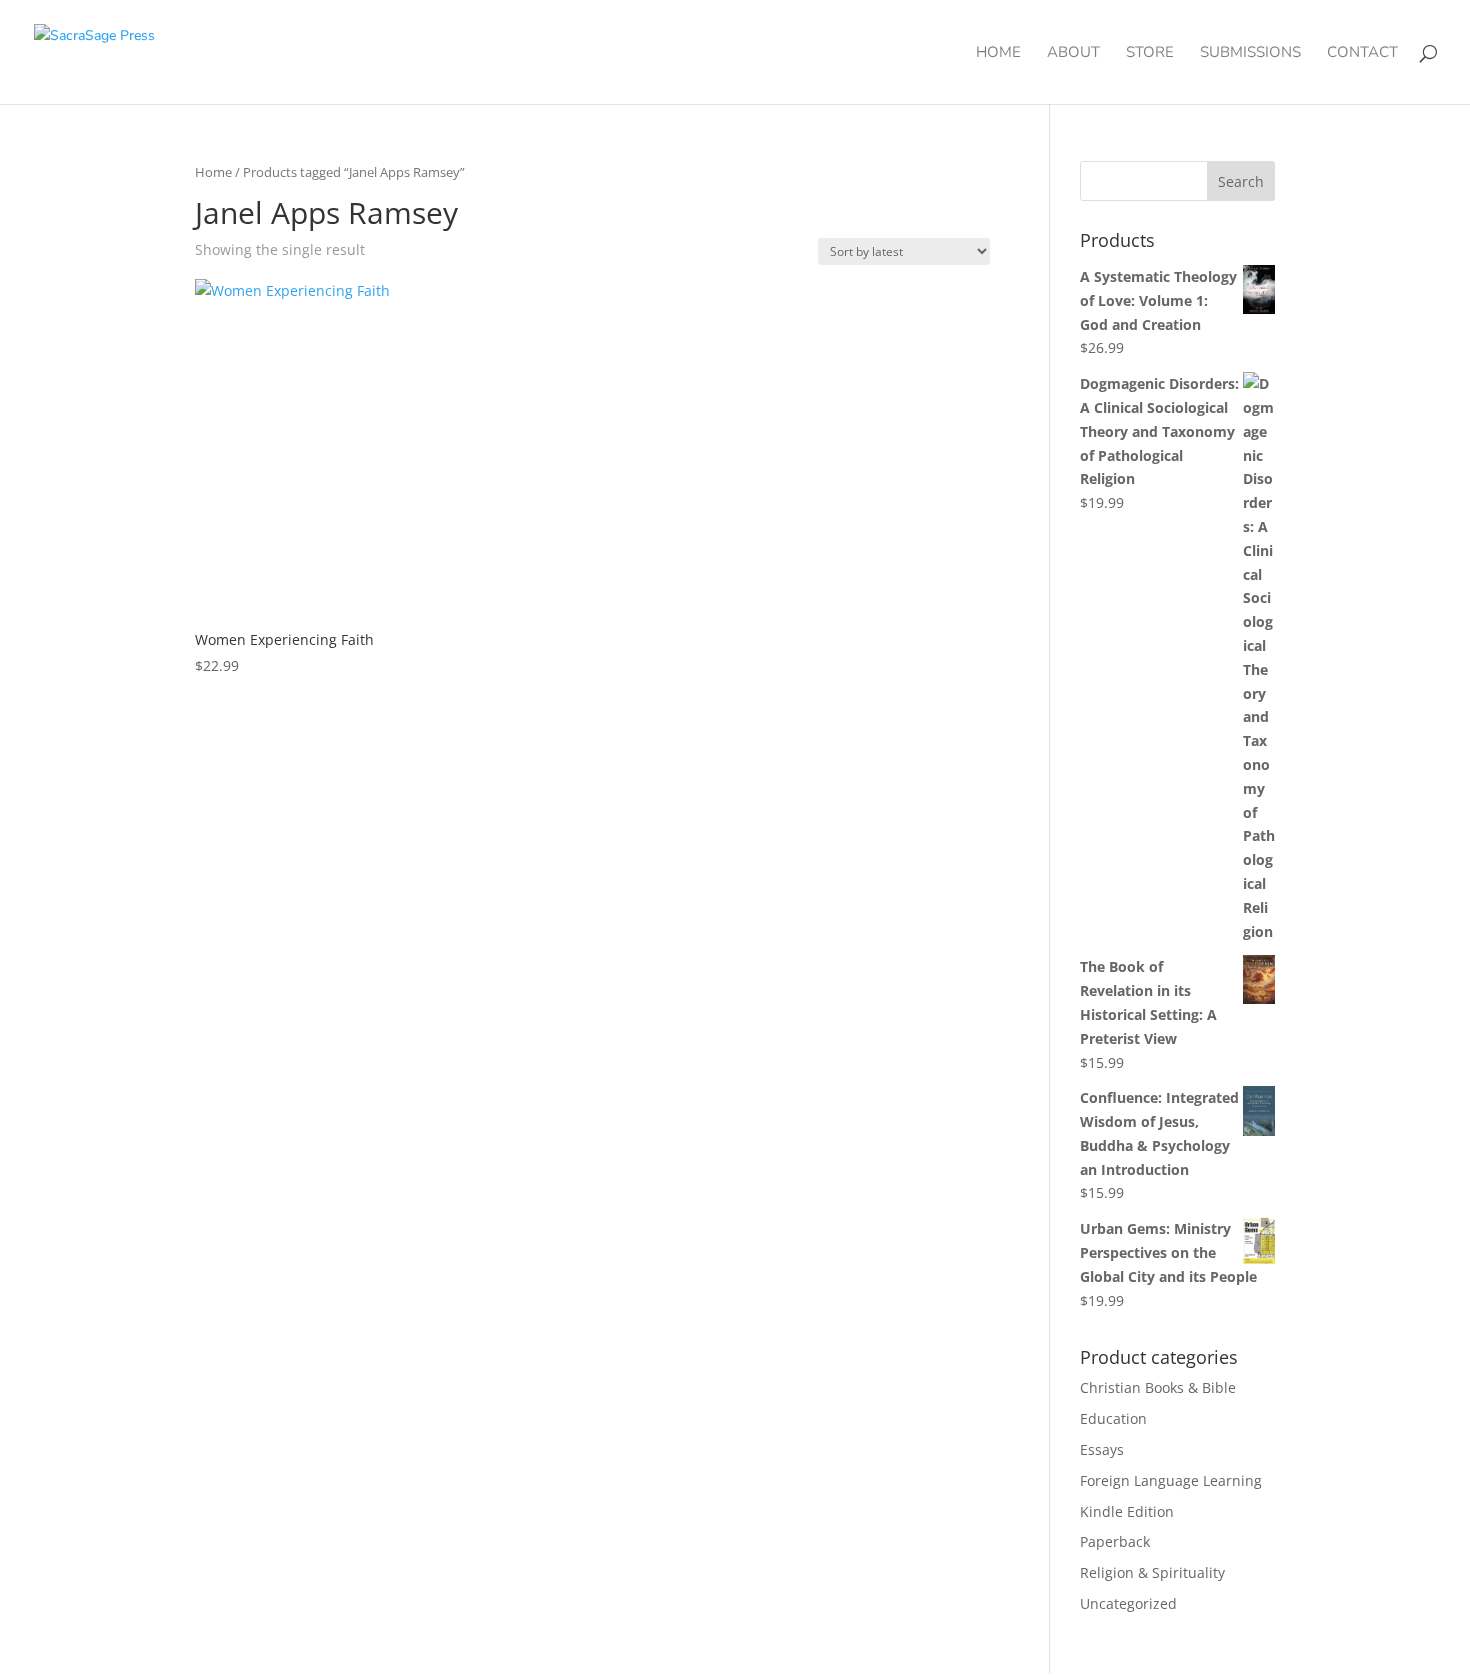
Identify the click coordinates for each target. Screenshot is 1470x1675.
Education (1113, 1418)
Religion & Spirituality (1152, 1572)
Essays (1102, 1449)
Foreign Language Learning (1171, 1480)
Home (998, 53)
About (1073, 53)
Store (1150, 53)
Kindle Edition (1127, 1511)
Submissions (1250, 53)
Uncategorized (1128, 1603)
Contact (1362, 53)
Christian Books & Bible (1158, 1387)
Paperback (1115, 1541)
